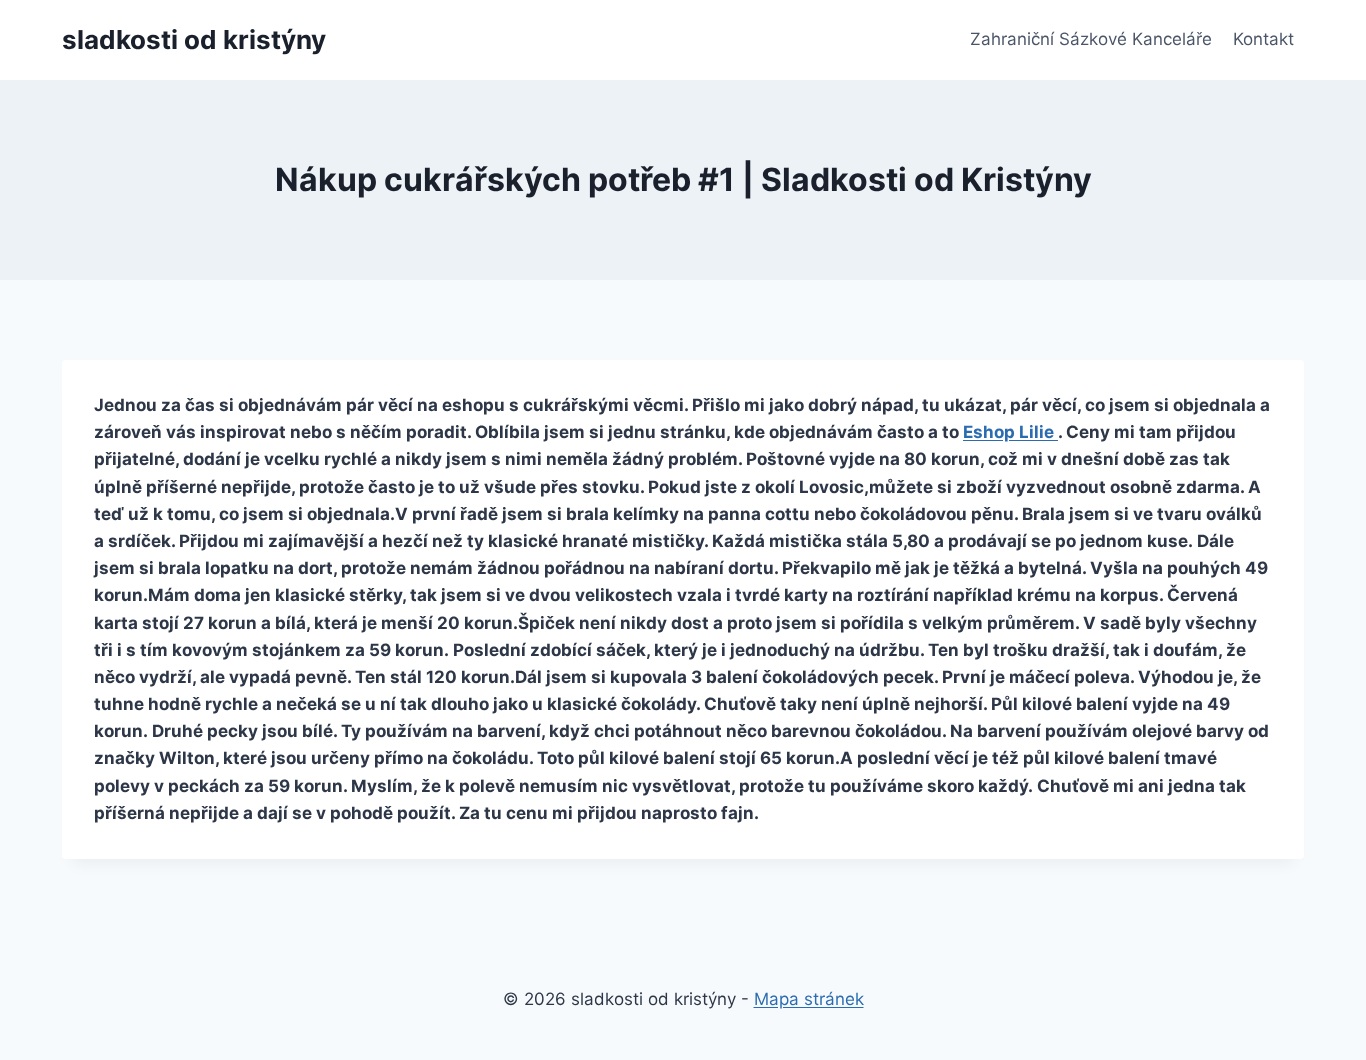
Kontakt (1263, 39)
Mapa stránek (809, 999)
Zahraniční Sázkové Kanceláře (1091, 39)
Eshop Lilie (1010, 432)
